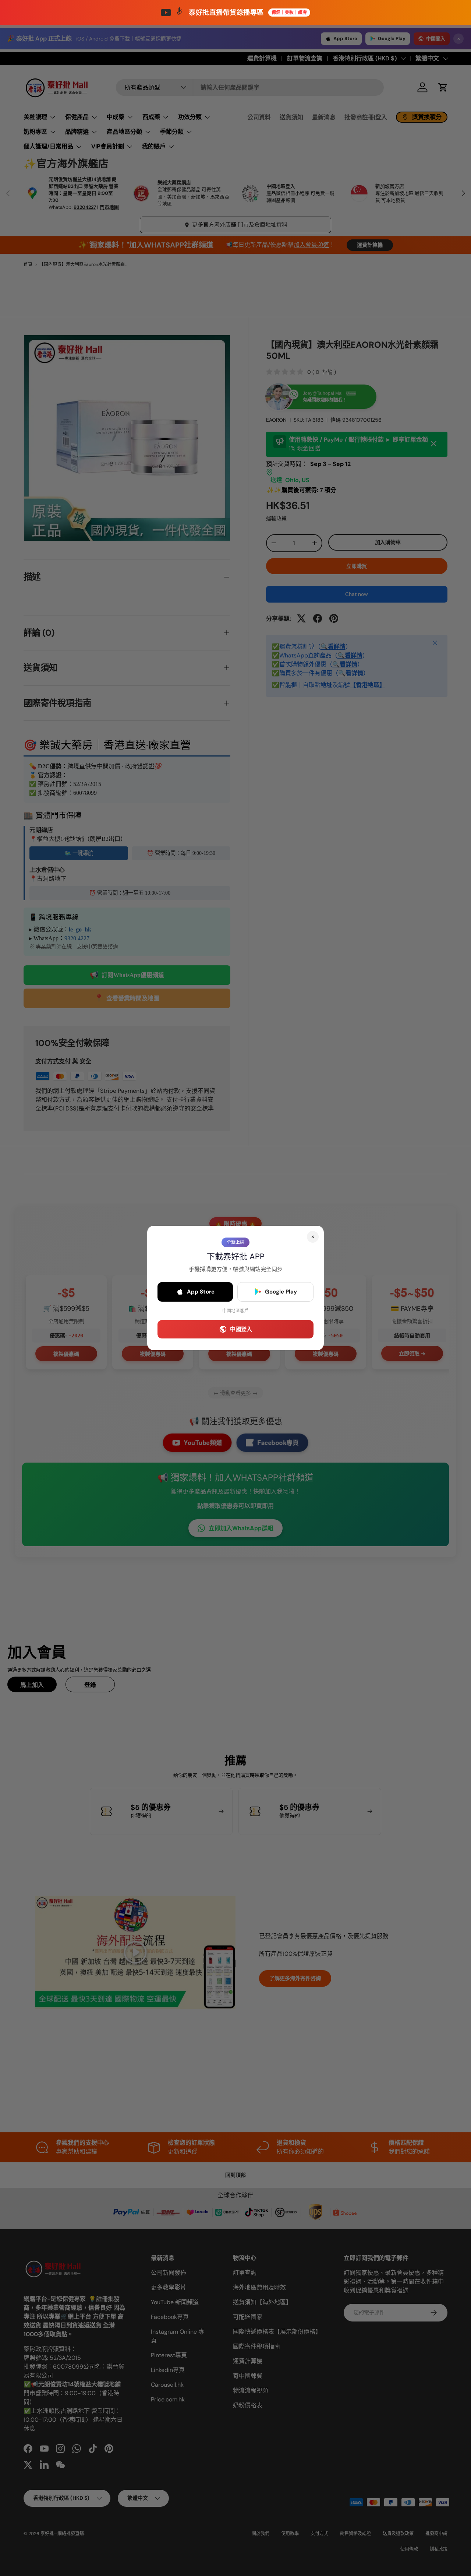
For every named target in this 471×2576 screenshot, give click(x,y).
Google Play (281, 1292)
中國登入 (241, 1329)
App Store (201, 1292)
